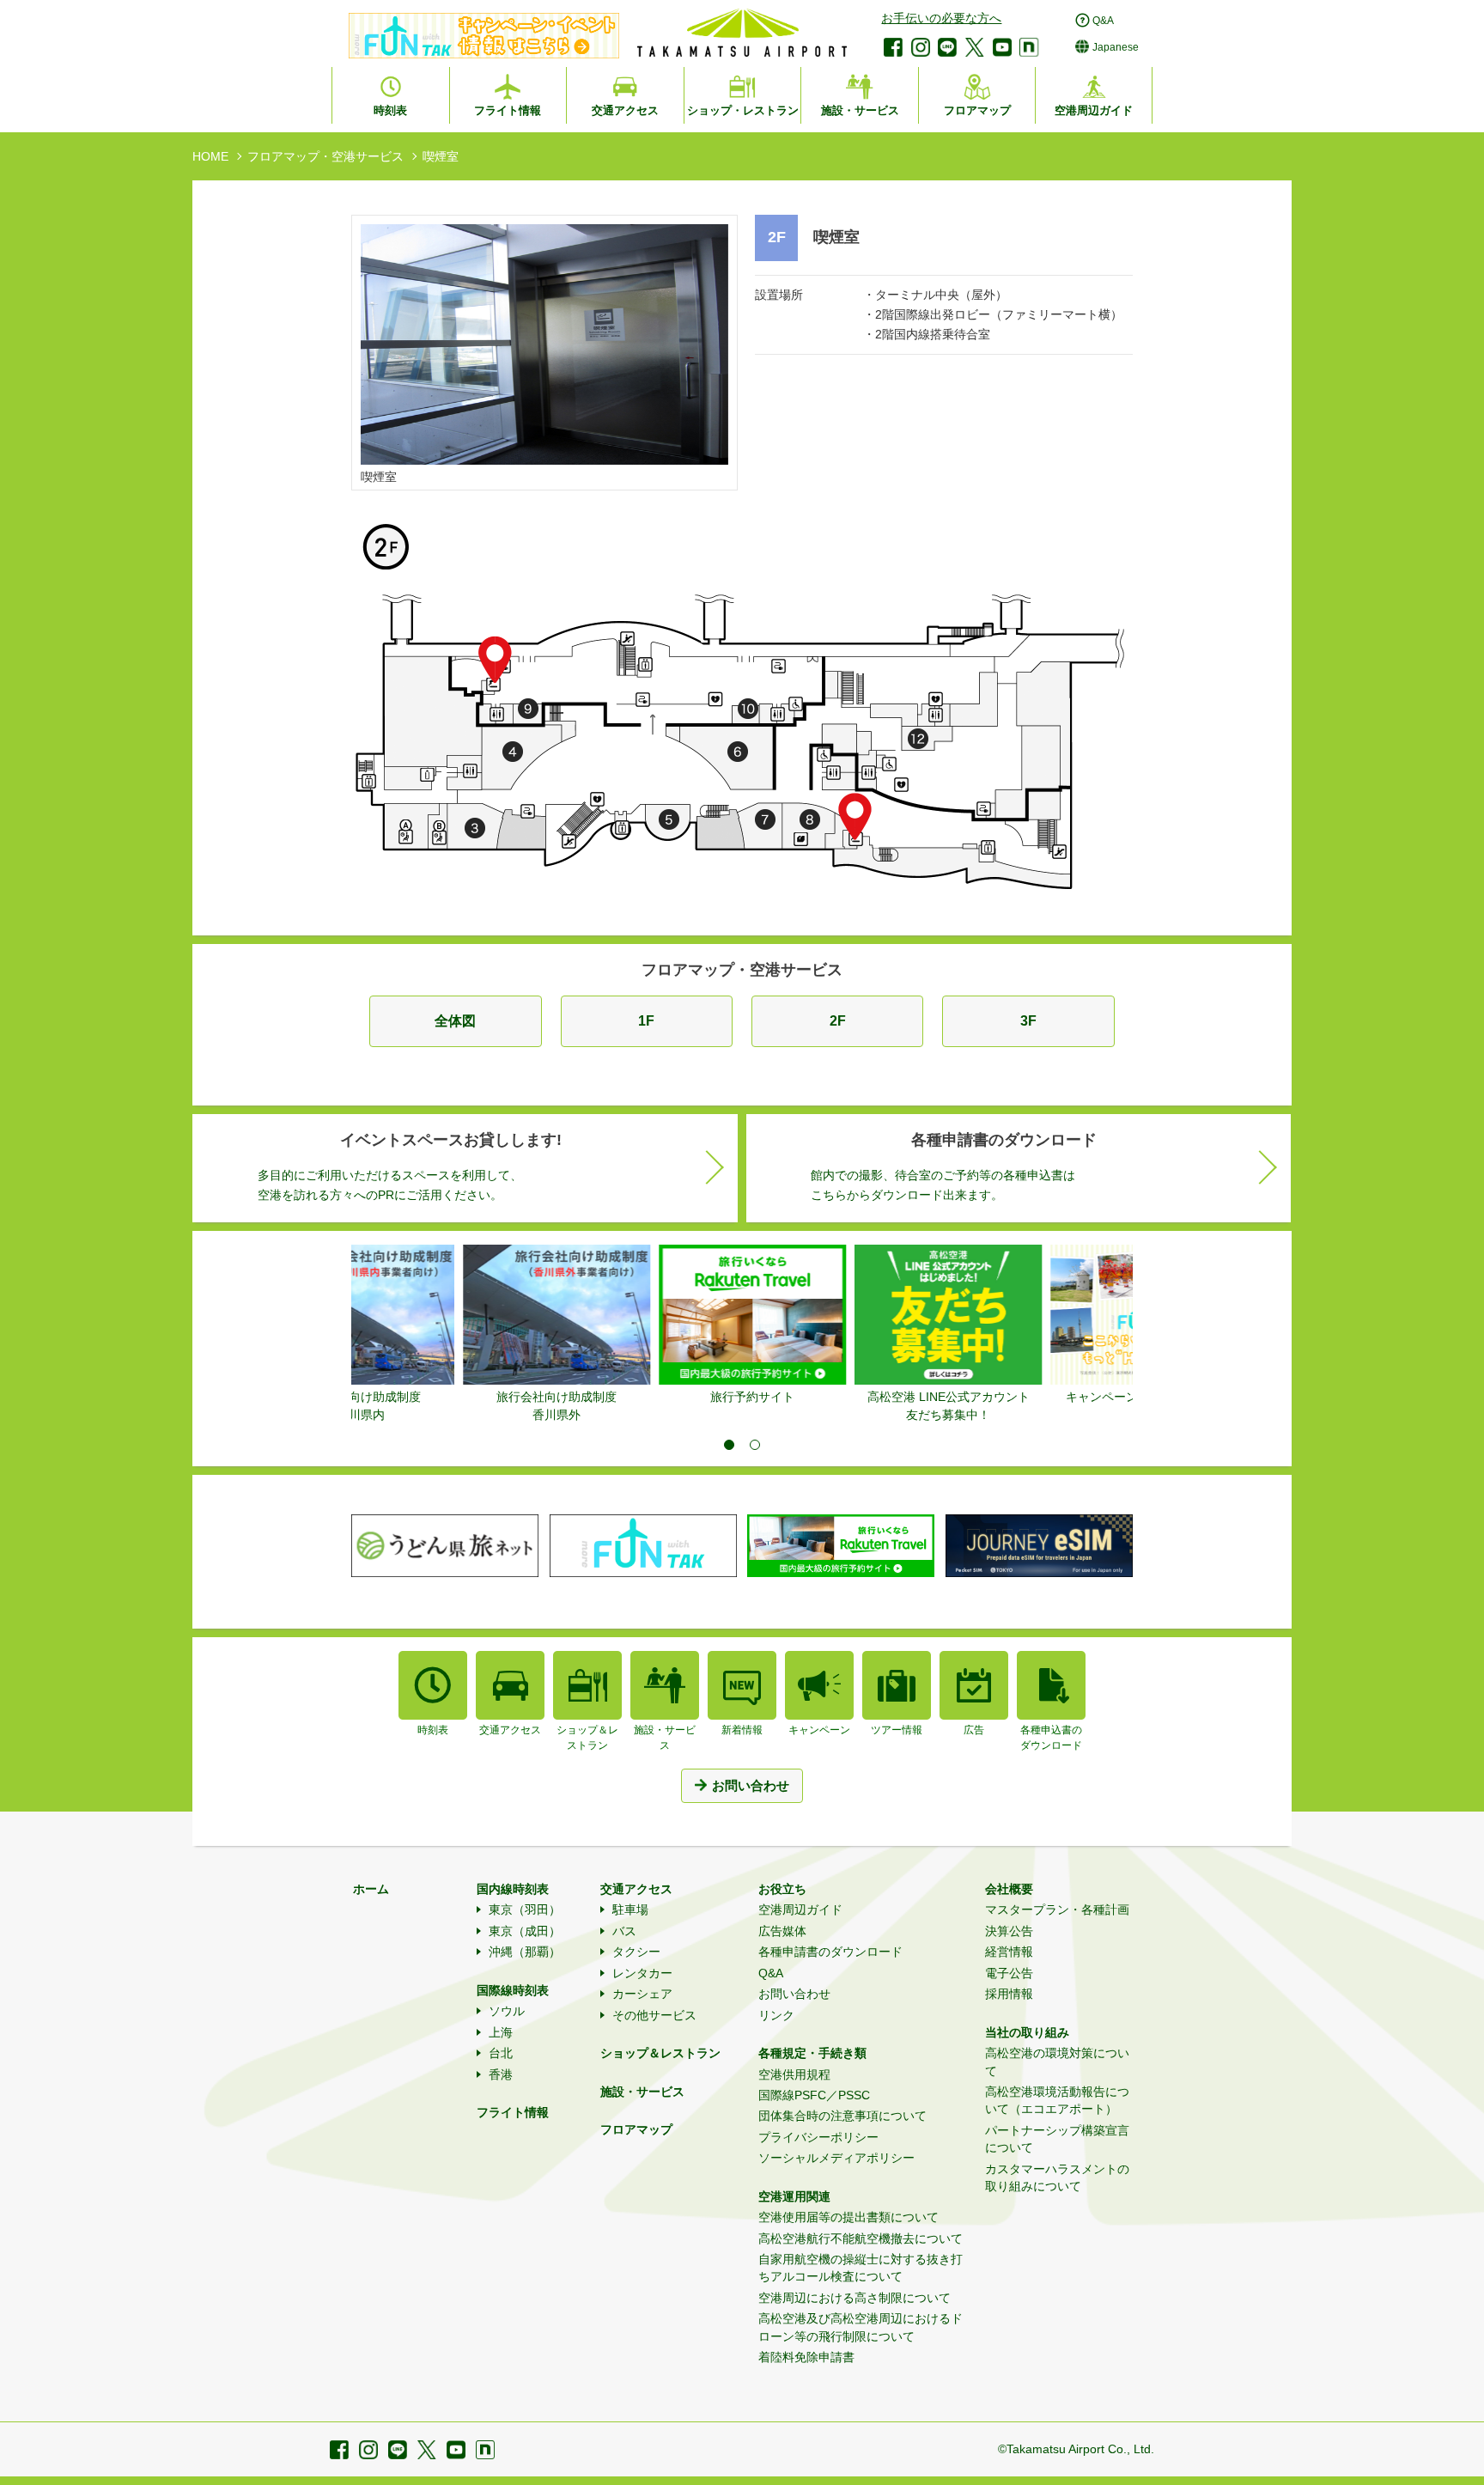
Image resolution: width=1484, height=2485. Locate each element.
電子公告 (1009, 1973)
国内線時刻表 (513, 1889)
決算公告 (1009, 1931)
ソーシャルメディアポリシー (836, 2158)
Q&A (771, 1973)
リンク (776, 2015)
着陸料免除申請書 (806, 2357)
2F (838, 1021)
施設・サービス (642, 2092)
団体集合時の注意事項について (842, 2116)
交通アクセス (636, 1889)
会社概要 (1009, 1889)
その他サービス (654, 2015)
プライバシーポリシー (818, 2137)
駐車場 (630, 1909)
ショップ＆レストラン (660, 2053)
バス (624, 1931)
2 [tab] (755, 1445)
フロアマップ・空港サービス (325, 156)
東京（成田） (525, 1931)
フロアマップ (636, 2129)
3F (1028, 1021)
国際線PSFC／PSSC (814, 2095)
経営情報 (1009, 1952)
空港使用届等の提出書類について (848, 2217)
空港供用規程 (794, 2074)
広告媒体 (782, 1931)
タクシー (636, 1952)
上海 (501, 2032)
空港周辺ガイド (800, 1909)
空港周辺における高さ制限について (855, 2298)
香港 (501, 2074)
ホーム (371, 1889)
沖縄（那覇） (525, 1952)
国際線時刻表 (513, 1990)
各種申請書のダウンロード (830, 1952)
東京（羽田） (525, 1909)
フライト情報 (513, 2112)
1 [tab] (729, 1445)
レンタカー (642, 1973)
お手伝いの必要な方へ (941, 18)
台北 (501, 2053)
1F (646, 1021)
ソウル (507, 2011)
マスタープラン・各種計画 (1057, 1909)
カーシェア (642, 1994)
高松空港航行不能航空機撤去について (861, 2238)
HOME (210, 156)
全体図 (455, 1021)
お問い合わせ (794, 1994)
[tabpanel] (449, 1325)
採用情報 (1009, 1994)
